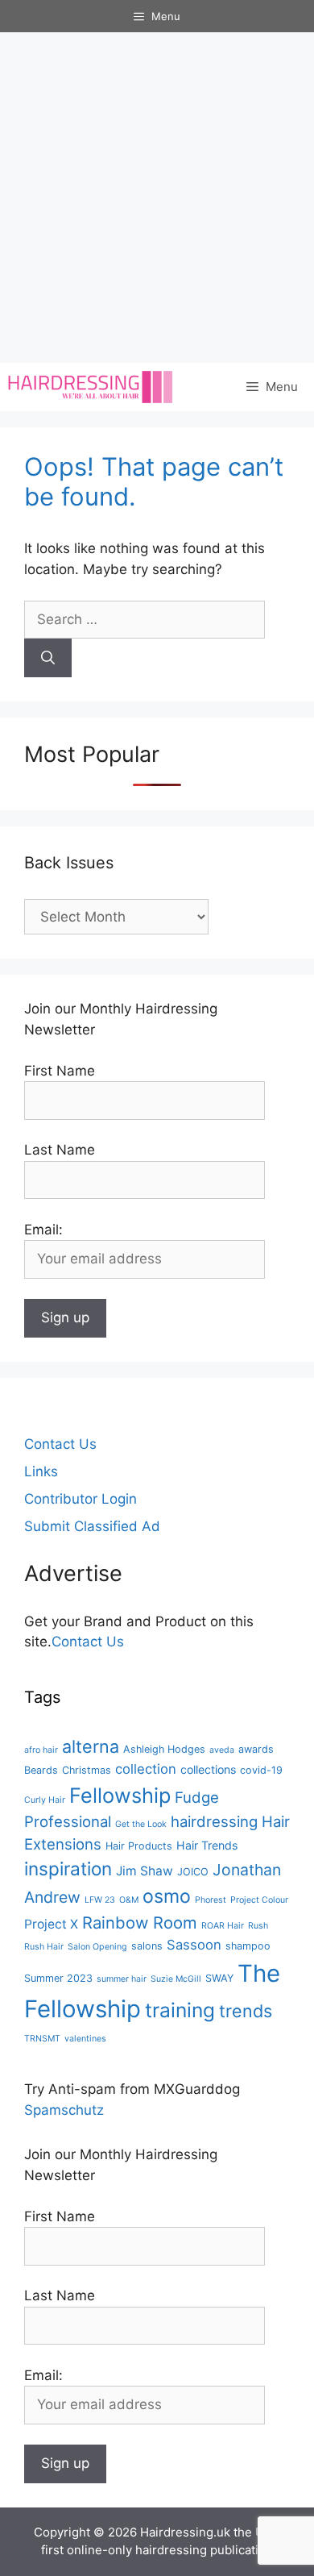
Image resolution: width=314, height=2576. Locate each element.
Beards (41, 1770)
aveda (222, 1750)
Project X (51, 1924)
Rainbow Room (140, 1923)
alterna (91, 1746)
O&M (129, 1900)
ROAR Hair (223, 1926)
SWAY (219, 1978)
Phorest (211, 1900)
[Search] (48, 658)
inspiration (68, 1869)
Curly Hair (45, 1800)
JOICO (193, 1872)
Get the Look (141, 1824)
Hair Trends (207, 1845)
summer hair (122, 1979)
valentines (85, 2039)
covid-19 (261, 1770)
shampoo (248, 1946)
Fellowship (120, 1795)
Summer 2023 (58, 1978)
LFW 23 (100, 1900)
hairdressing (214, 1821)
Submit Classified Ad (92, 1526)
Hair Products (139, 1846)
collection (146, 1769)
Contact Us (60, 1444)
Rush (258, 1926)
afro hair (41, 1750)
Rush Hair (44, 1947)
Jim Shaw (145, 1871)
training (180, 2010)
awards (256, 1749)
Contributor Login (81, 1499)
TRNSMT (42, 2039)
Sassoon (194, 1945)
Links (41, 1471)
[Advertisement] (157, 198)
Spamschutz (64, 2110)
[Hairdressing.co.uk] (91, 387)
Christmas (87, 1770)
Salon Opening (97, 1947)
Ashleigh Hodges (164, 1749)
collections (208, 1769)
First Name (60, 1071)
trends (246, 2011)
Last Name (60, 1150)
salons (147, 1946)
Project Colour (259, 1900)
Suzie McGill (176, 1979)
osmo (167, 1896)
